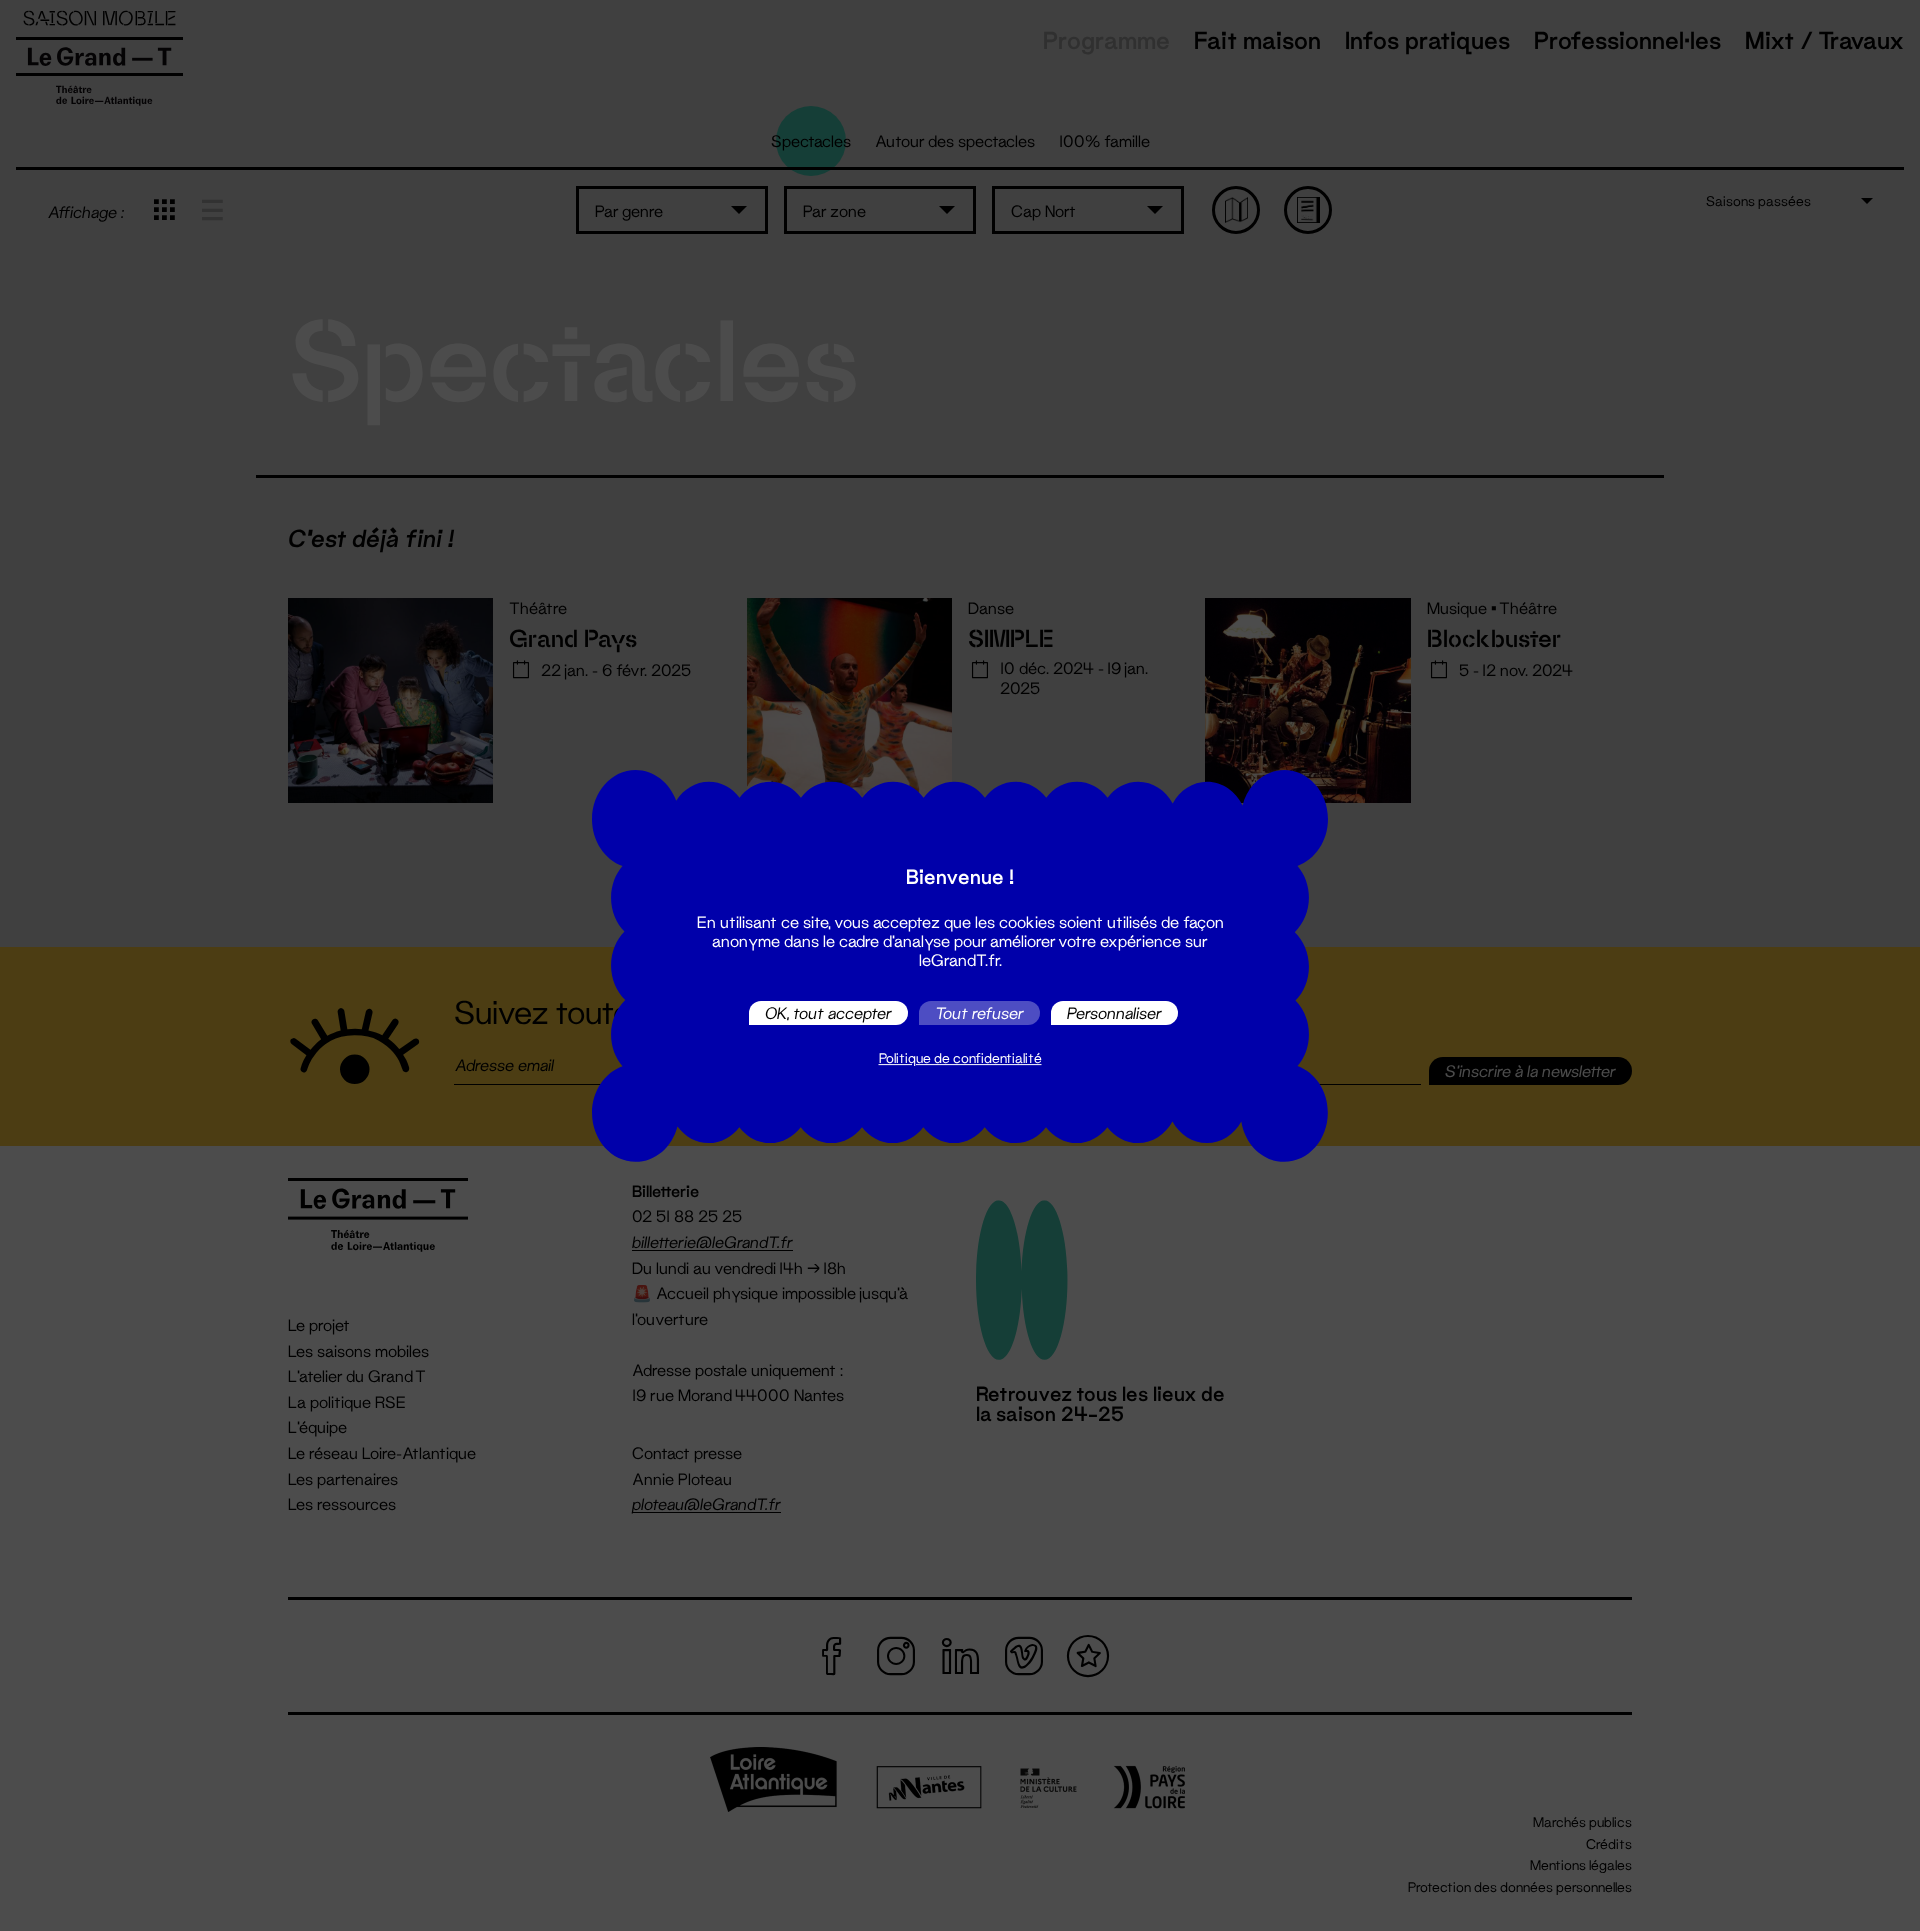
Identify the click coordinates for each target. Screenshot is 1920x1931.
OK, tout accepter (828, 1012)
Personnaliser (1114, 1012)
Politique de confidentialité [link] (960, 1058)
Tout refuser (979, 1012)
